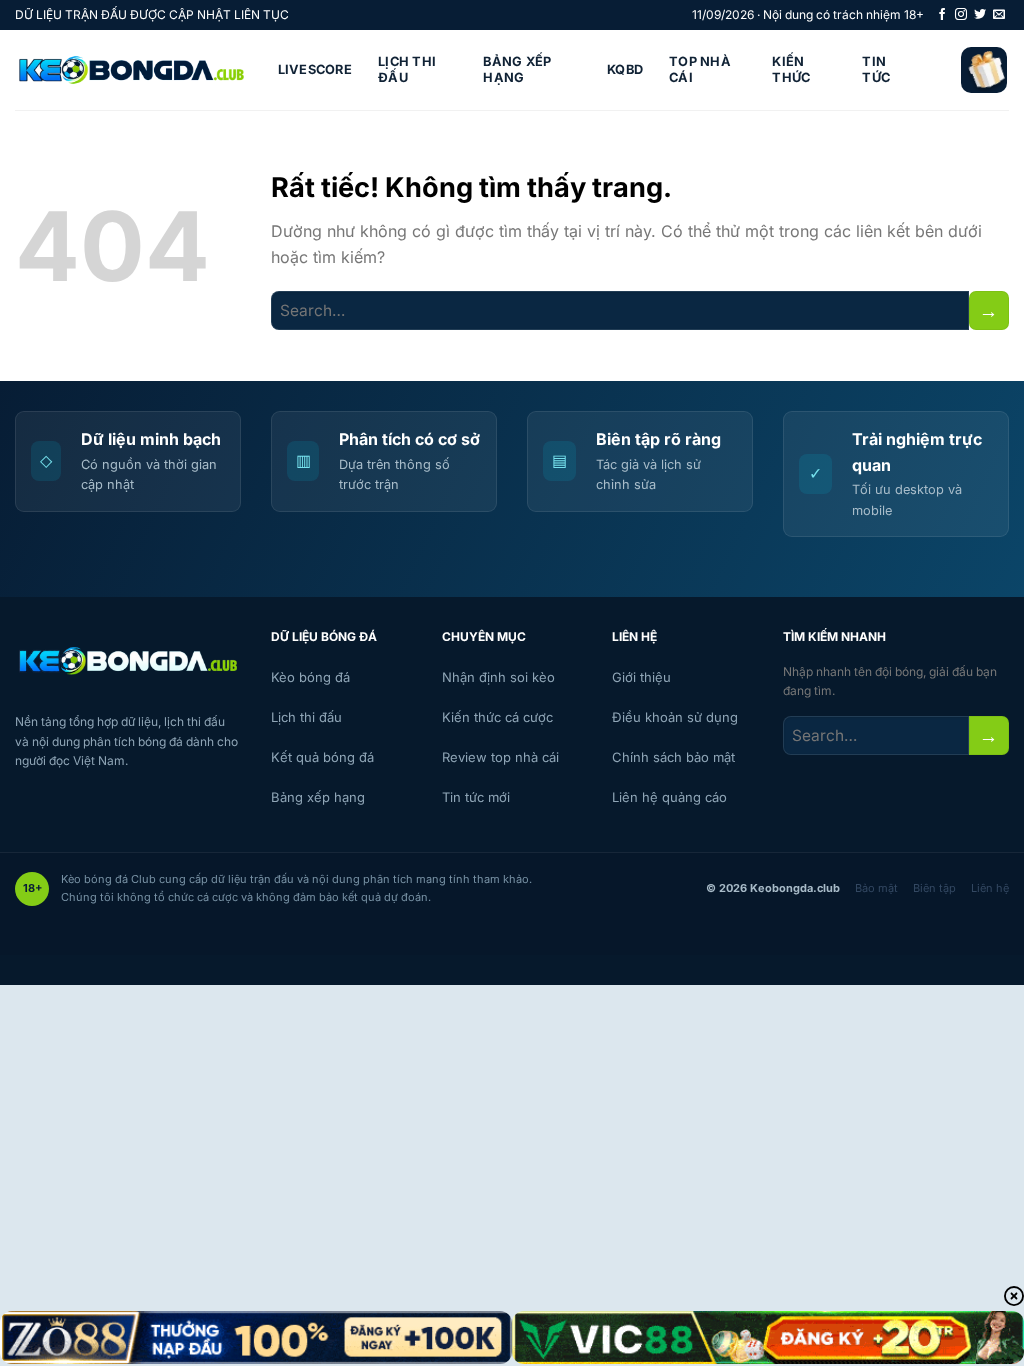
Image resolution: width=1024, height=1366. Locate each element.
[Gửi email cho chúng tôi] (999, 15)
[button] (984, 70)
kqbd (625, 69)
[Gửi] (989, 310)
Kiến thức (791, 69)
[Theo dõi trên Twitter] (980, 15)
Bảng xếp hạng (517, 69)
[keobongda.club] (131, 70)
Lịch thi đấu (407, 69)
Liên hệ (990, 888)
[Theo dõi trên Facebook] (942, 15)
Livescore (315, 69)
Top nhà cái (700, 69)
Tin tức (876, 69)
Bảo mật (876, 888)
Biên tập (934, 888)
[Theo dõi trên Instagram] (961, 15)
